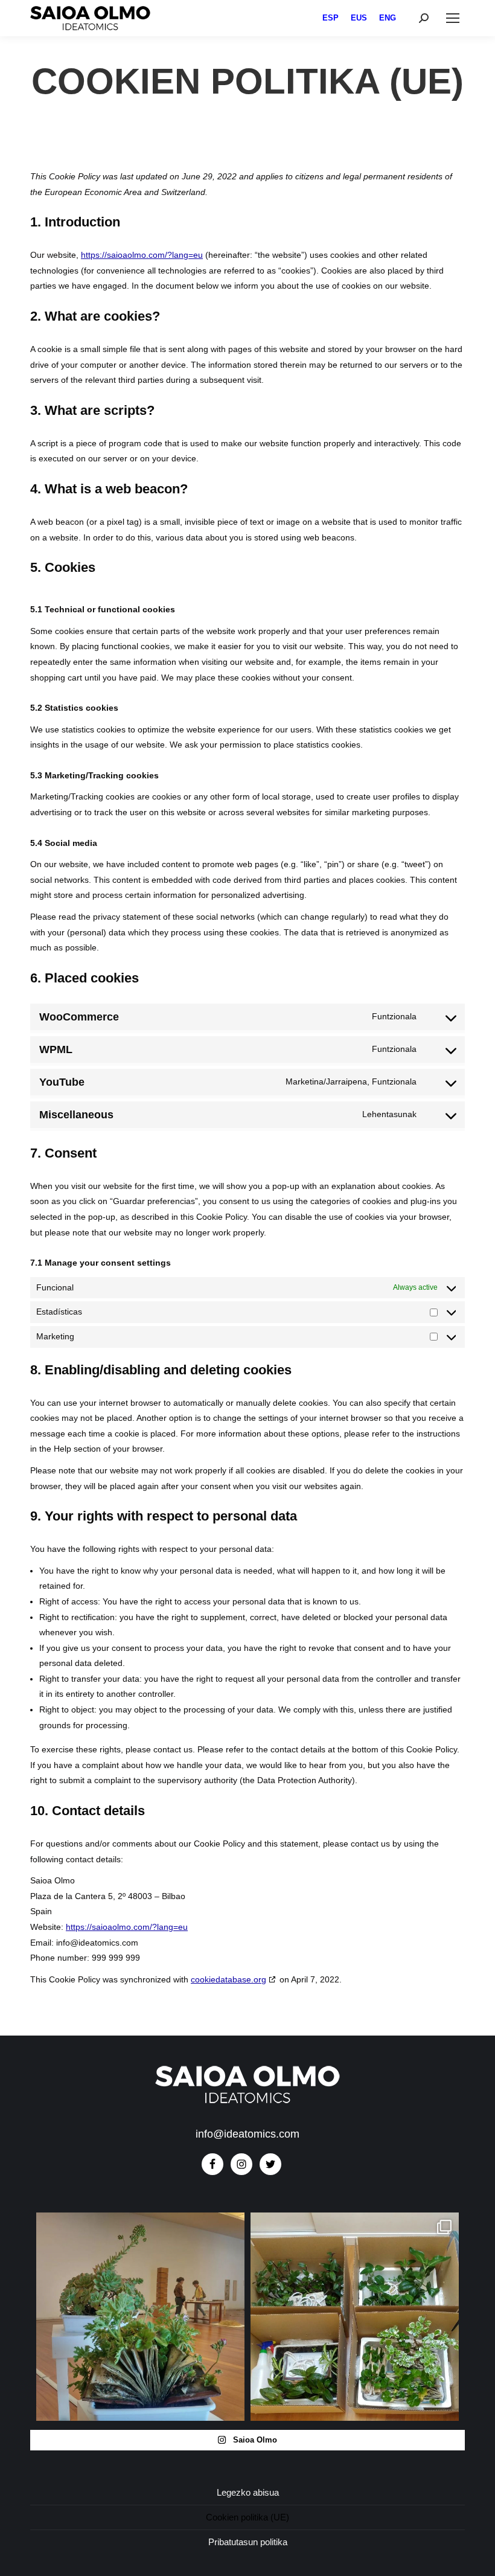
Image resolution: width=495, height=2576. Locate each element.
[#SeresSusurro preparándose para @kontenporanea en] (355, 2317)
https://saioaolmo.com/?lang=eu (142, 255)
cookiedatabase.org (228, 1979)
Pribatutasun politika (248, 2542)
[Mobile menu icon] (453, 18)
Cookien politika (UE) (247, 2517)
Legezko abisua (248, 2492)
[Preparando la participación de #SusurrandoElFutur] (140, 2317)
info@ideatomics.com (247, 2134)
